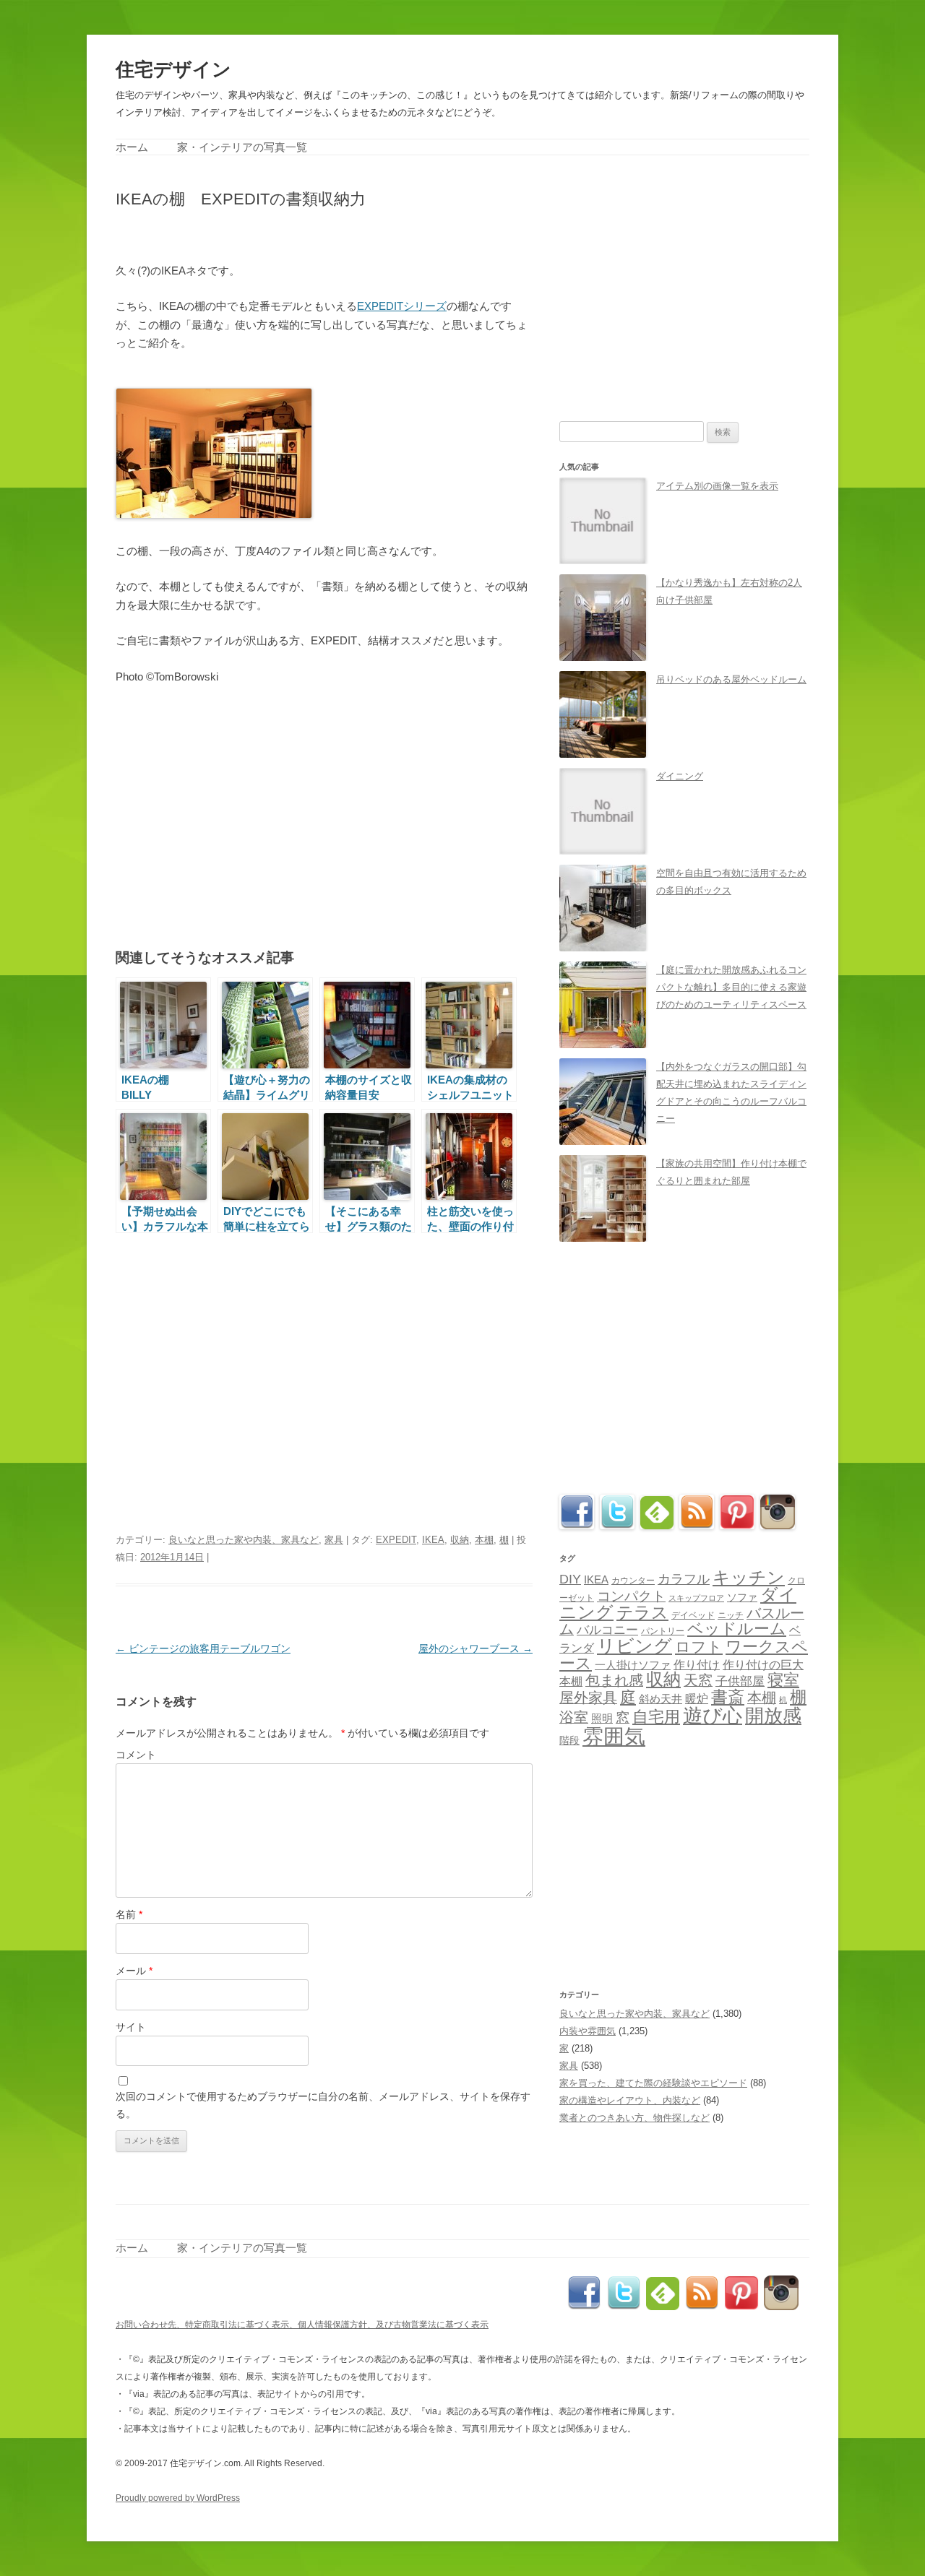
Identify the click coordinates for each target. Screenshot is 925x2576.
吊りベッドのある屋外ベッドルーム (731, 679)
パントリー (663, 1631)
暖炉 (697, 1698)
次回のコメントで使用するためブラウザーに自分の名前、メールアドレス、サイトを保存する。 (323, 2105)
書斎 (728, 1697)
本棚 (484, 1540)
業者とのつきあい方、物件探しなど (634, 2118)
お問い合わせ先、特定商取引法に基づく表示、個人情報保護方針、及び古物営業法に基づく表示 (302, 2325)
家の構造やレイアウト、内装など (630, 2100)
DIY (570, 1579)
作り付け (697, 1664)
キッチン (749, 1577)
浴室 (574, 1717)
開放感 (773, 1716)
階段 (569, 1740)
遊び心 (713, 1715)
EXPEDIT (396, 1540)
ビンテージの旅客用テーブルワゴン (203, 1648)
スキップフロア (696, 1598)
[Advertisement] (285, 234)
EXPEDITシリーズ (402, 306)
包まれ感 (614, 1680)
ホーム (132, 147)
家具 (334, 1540)
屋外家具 (588, 1698)
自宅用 (656, 1717)
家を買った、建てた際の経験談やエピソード (653, 2083)
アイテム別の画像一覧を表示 (717, 486)
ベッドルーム (737, 1629)
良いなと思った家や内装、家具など (244, 1540)
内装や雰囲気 (588, 2031)
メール (134, 1971)
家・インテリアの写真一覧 (242, 147)
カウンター (633, 1581)
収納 (460, 1540)
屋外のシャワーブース (476, 1648)
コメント (136, 1755)
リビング (634, 1646)
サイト (131, 2027)
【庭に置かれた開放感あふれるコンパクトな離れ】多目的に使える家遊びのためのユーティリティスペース (731, 987)
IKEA (433, 1540)
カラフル (684, 1579)
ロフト (699, 1647)
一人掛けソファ (633, 1665)
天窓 (698, 1680)
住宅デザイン (173, 69)
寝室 (783, 1680)
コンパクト (631, 1596)
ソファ (742, 1598)
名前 (129, 1914)
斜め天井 (661, 1699)
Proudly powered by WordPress (178, 2498)
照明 (602, 1718)
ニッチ (731, 1615)
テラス (642, 1612)
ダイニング (680, 776)
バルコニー (607, 1630)
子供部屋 (740, 1681)
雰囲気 (614, 1736)
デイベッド (693, 1615)
